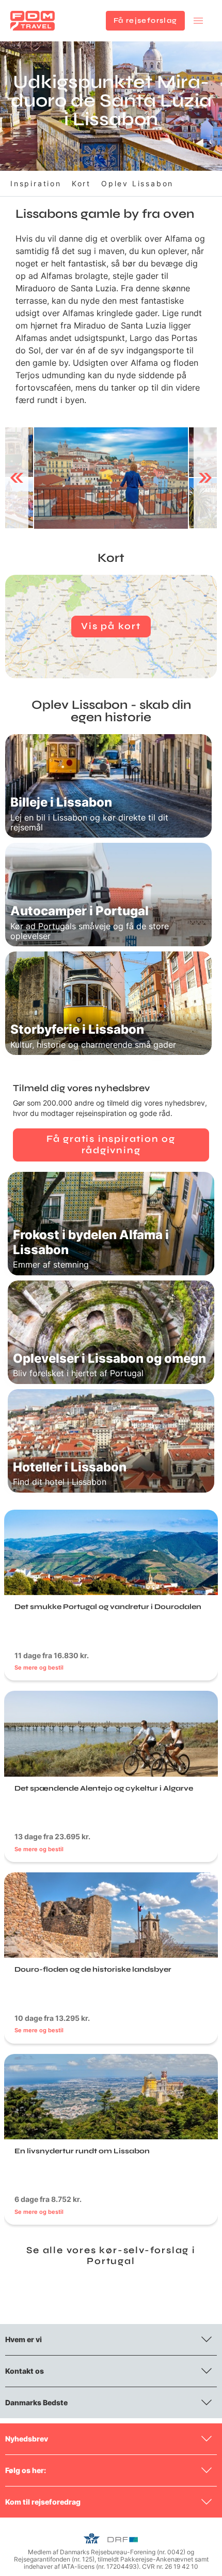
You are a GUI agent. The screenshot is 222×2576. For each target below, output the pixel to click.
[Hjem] (33, 21)
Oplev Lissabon (137, 183)
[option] (111, 478)
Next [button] (205, 478)
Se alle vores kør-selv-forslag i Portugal (111, 2256)
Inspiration (36, 183)
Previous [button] (17, 478)
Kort (81, 183)
